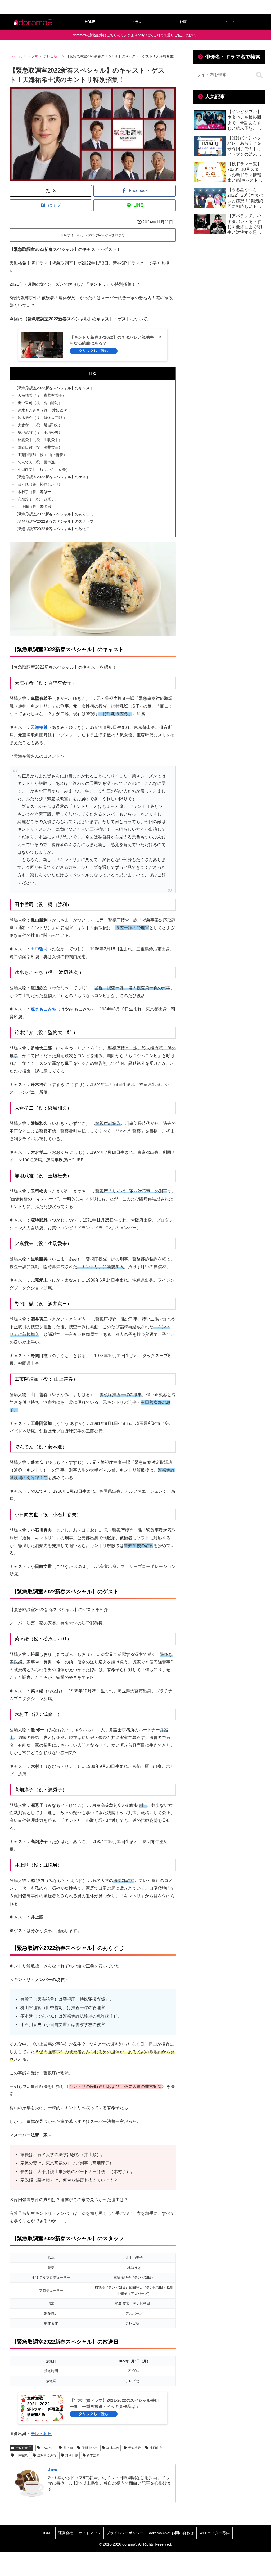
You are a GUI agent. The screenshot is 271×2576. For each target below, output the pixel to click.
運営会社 (66, 2533)
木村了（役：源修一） (36, 492)
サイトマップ (90, 2533)
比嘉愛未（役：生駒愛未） (40, 440)
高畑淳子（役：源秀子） (38, 499)
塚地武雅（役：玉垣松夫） (40, 432)
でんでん (48, 2448)
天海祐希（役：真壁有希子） (42, 395)
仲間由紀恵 (89, 2448)
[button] (259, 75)
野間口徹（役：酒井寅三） (40, 447)
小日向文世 (158, 2448)
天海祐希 (39, 727)
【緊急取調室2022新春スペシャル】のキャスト (54, 388)
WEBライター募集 (214, 2533)
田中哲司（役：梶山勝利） (40, 403)
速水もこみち (43, 1009)
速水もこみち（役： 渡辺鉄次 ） (45, 410)
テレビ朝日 (41, 2434)
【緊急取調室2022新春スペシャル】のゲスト (52, 477)
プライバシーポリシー (125, 2533)
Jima (53, 2470)
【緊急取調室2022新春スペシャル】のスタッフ (54, 521)
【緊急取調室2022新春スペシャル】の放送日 (52, 529)
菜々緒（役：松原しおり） (40, 484)
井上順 (68, 2448)
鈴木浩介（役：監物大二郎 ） (42, 418)
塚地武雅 (113, 2448)
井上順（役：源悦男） (36, 507)
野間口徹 (72, 2455)
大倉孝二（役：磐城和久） (40, 425)
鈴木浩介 (93, 2455)
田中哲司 (39, 949)
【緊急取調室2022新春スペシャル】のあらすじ (54, 514)
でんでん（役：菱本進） (38, 462)
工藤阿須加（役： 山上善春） (42, 455)
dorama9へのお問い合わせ (171, 2533)
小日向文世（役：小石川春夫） (44, 469)
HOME (47, 2533)
